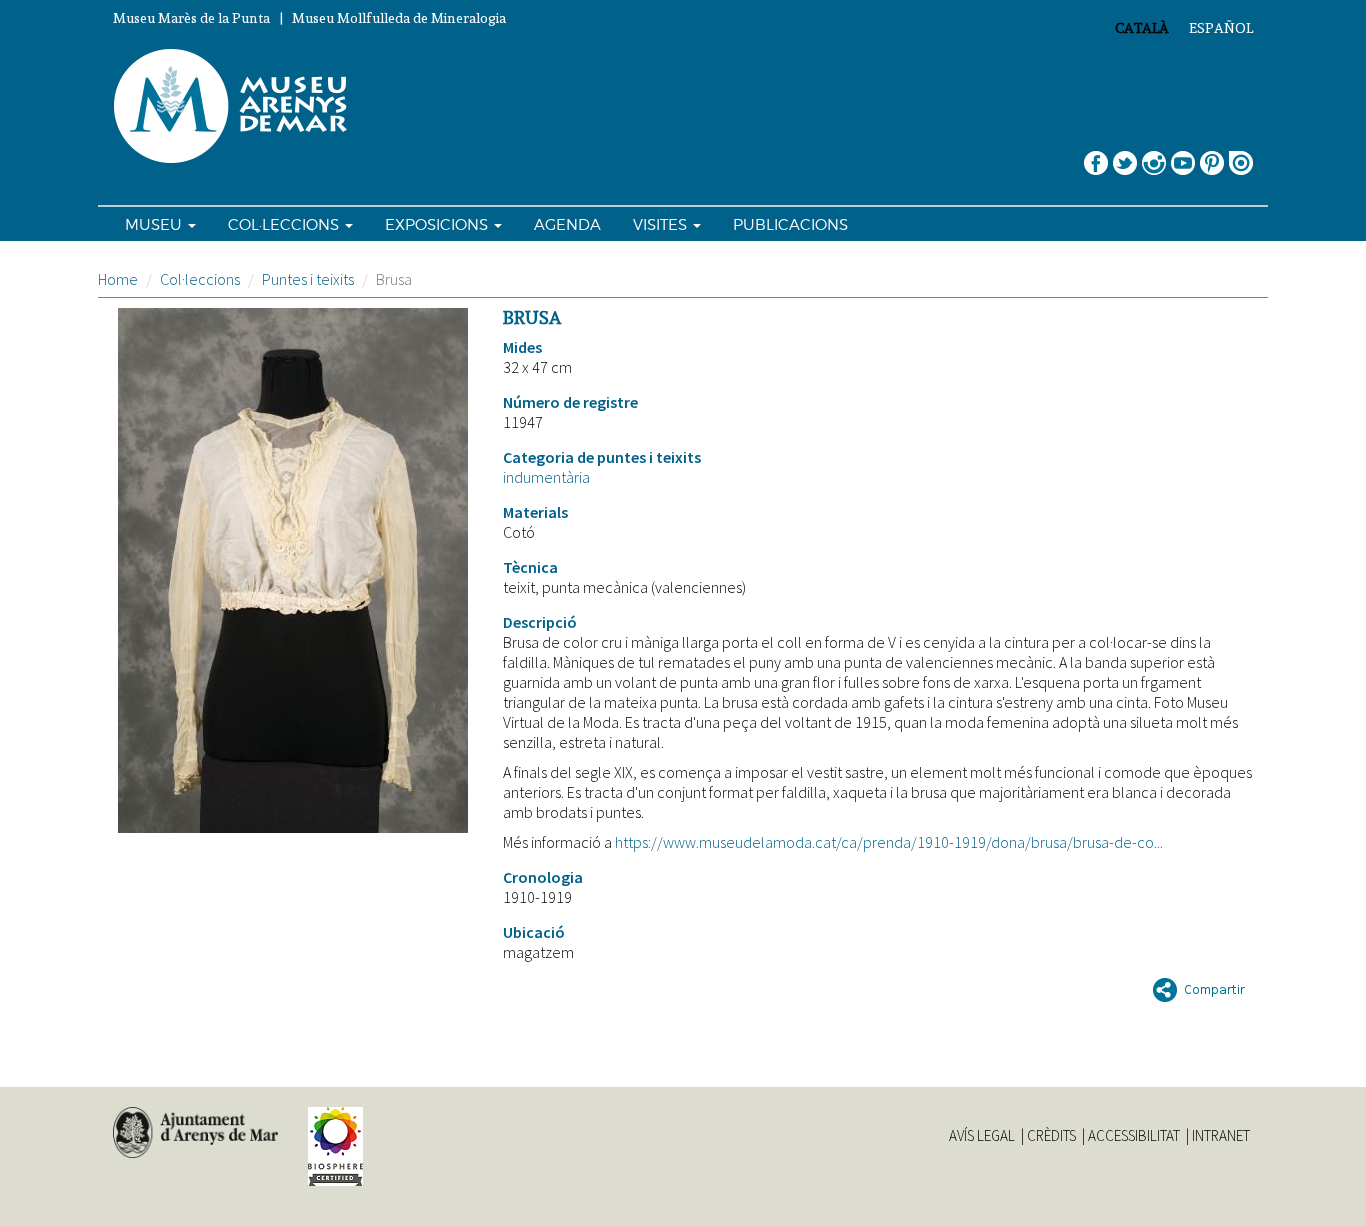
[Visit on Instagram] (1154, 155)
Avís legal (982, 1136)
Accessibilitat (1134, 1136)
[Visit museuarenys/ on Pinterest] (1212, 155)
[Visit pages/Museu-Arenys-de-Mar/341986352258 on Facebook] (1096, 155)
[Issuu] (1241, 155)
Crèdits (1051, 1136)
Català (1142, 28)
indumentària (546, 477)
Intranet (1221, 1136)
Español (1221, 28)
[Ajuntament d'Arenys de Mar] (195, 1133)
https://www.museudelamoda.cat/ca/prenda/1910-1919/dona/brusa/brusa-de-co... (889, 842)
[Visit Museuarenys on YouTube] (1183, 155)
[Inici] (239, 107)
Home (118, 279)
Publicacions (790, 225)
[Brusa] (293, 570)
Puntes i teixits (308, 279)
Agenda (567, 225)
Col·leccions (285, 225)
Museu (155, 225)
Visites (662, 225)
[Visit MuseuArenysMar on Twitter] (1125, 155)
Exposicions (438, 225)
